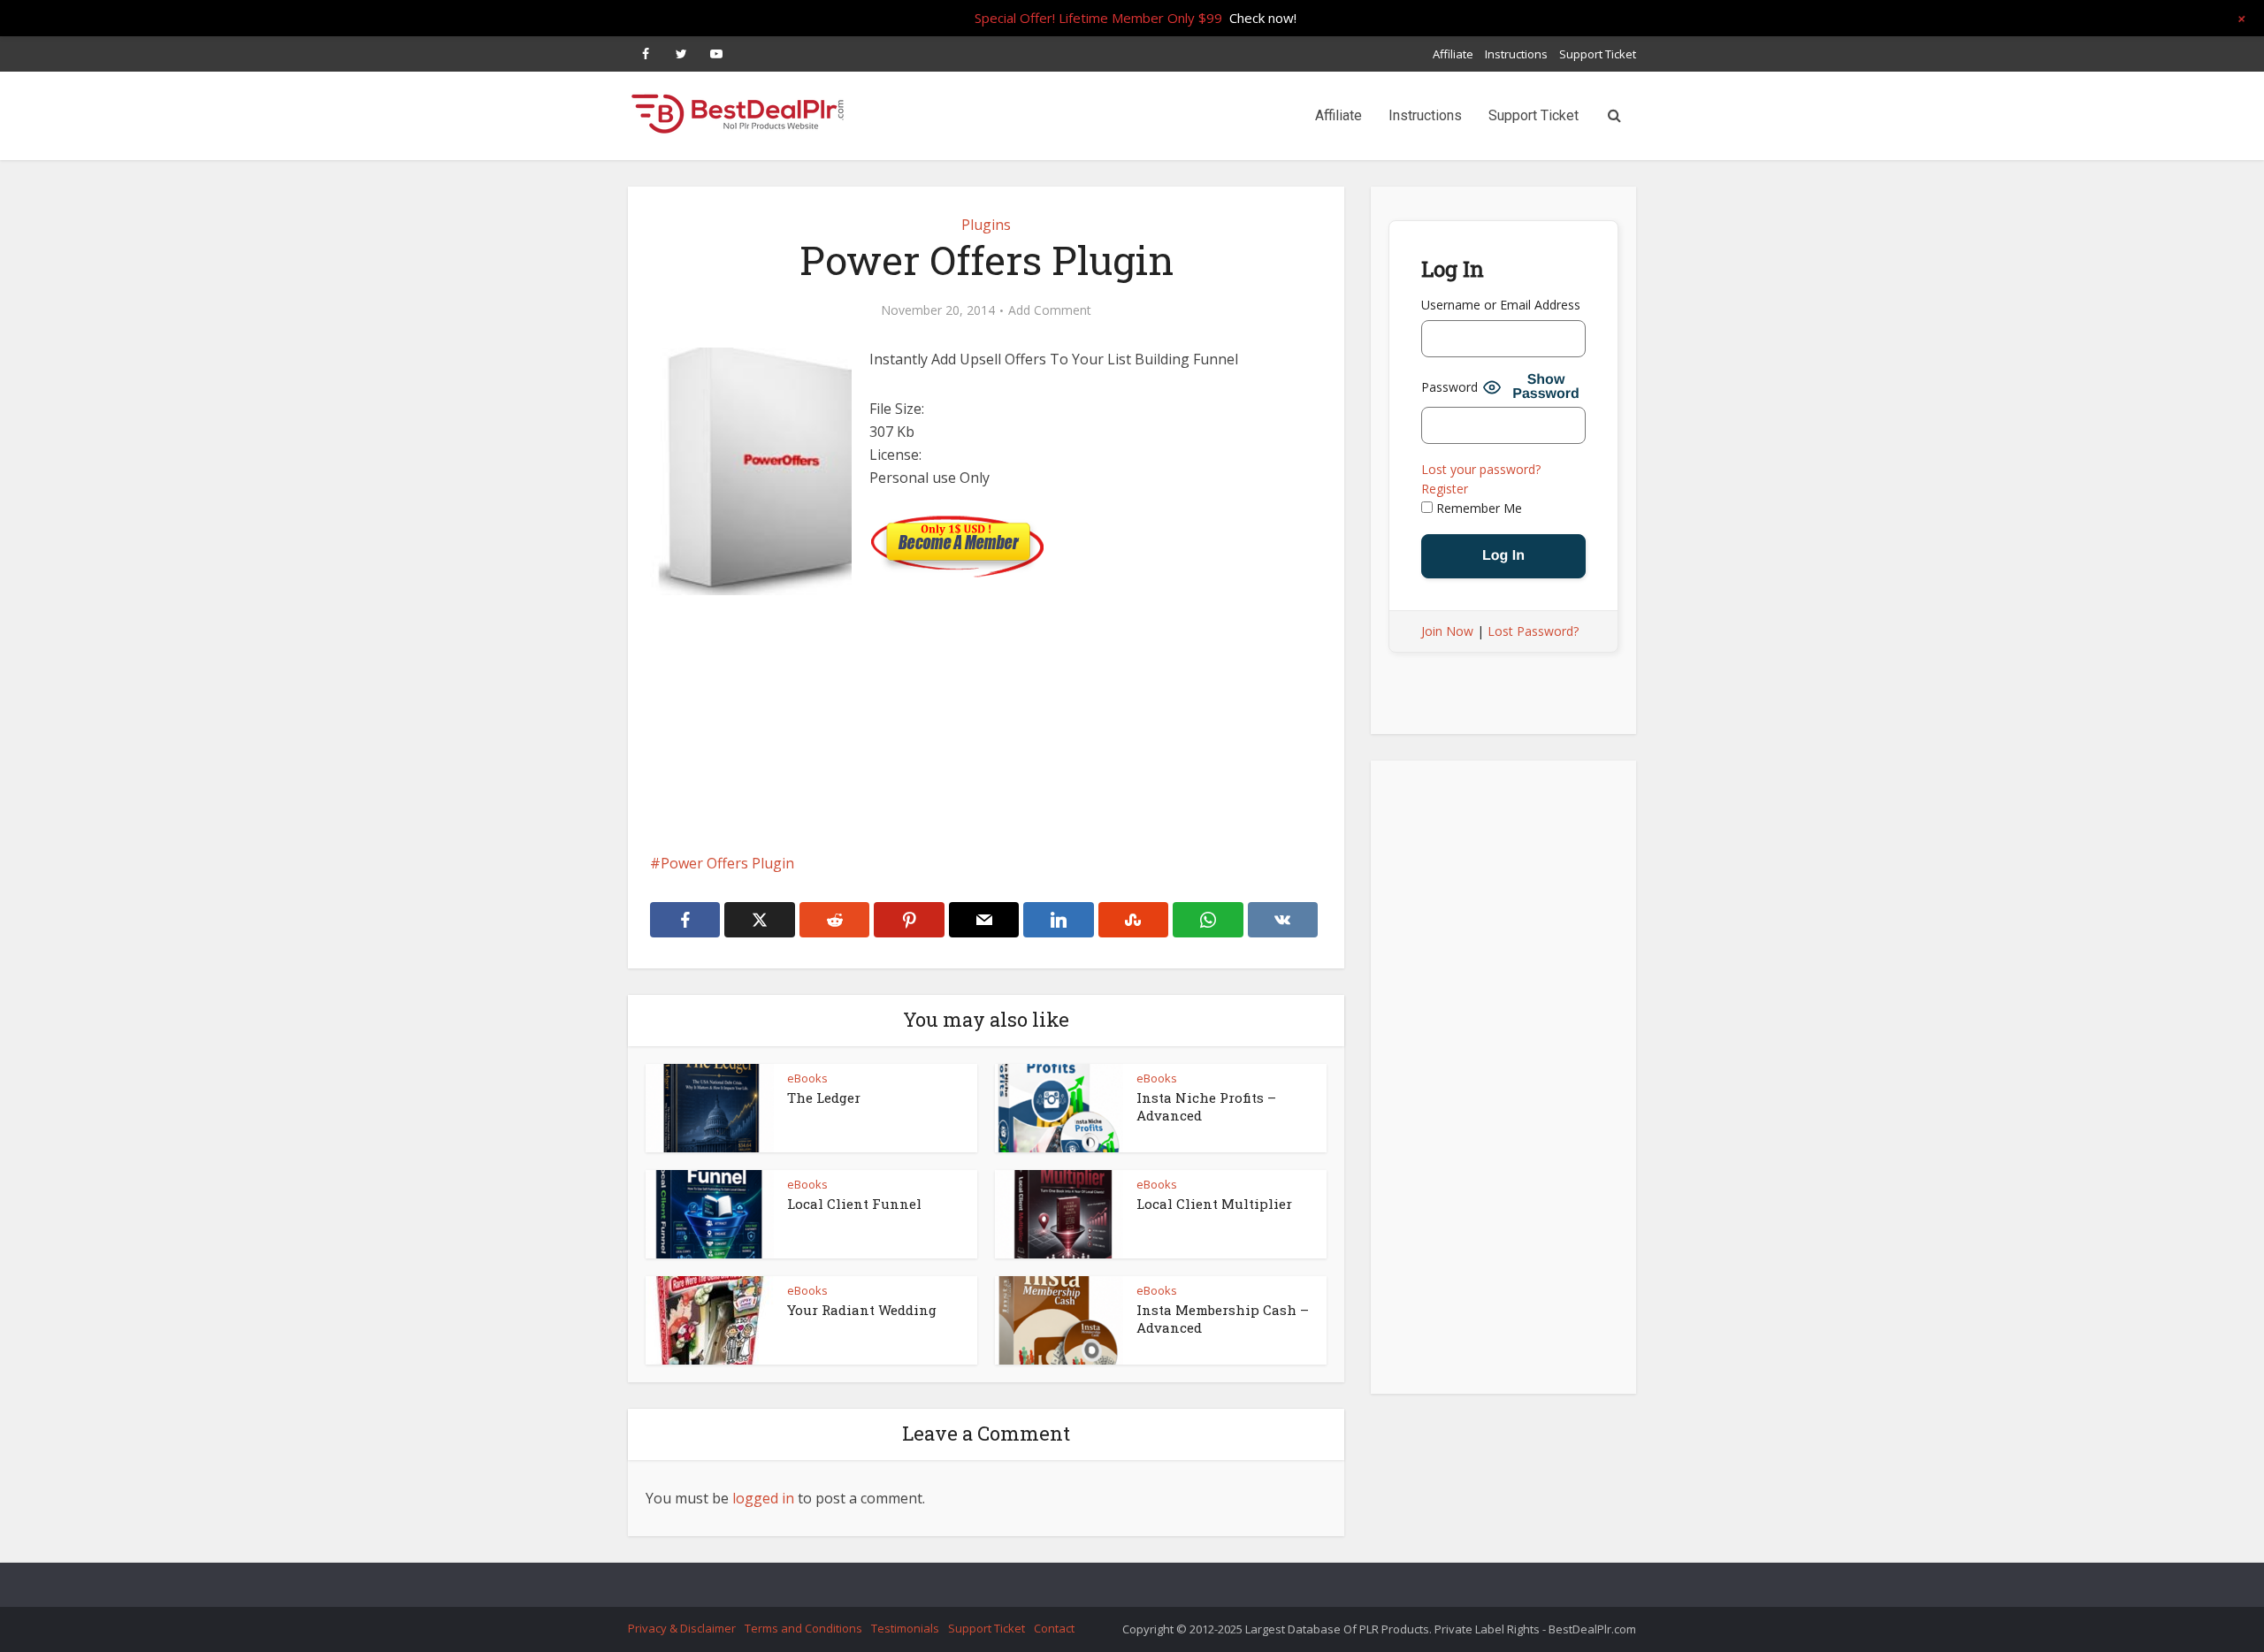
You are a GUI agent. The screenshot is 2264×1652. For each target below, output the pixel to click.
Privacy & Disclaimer (682, 1628)
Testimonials (905, 1628)
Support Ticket (1598, 54)
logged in (763, 1498)
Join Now (1447, 631)
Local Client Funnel (854, 1204)
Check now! (1263, 18)
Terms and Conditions (803, 1628)
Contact (1054, 1628)
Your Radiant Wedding (862, 1310)
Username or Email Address (1501, 305)
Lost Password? (1533, 631)
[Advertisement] (986, 746)
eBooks (807, 1078)
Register (1445, 489)
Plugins (986, 225)
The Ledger (824, 1098)
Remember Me (1477, 508)
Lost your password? (1481, 469)
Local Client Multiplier (1214, 1204)
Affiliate (1453, 54)
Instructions (1516, 54)
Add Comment (1050, 310)
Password (1449, 387)
